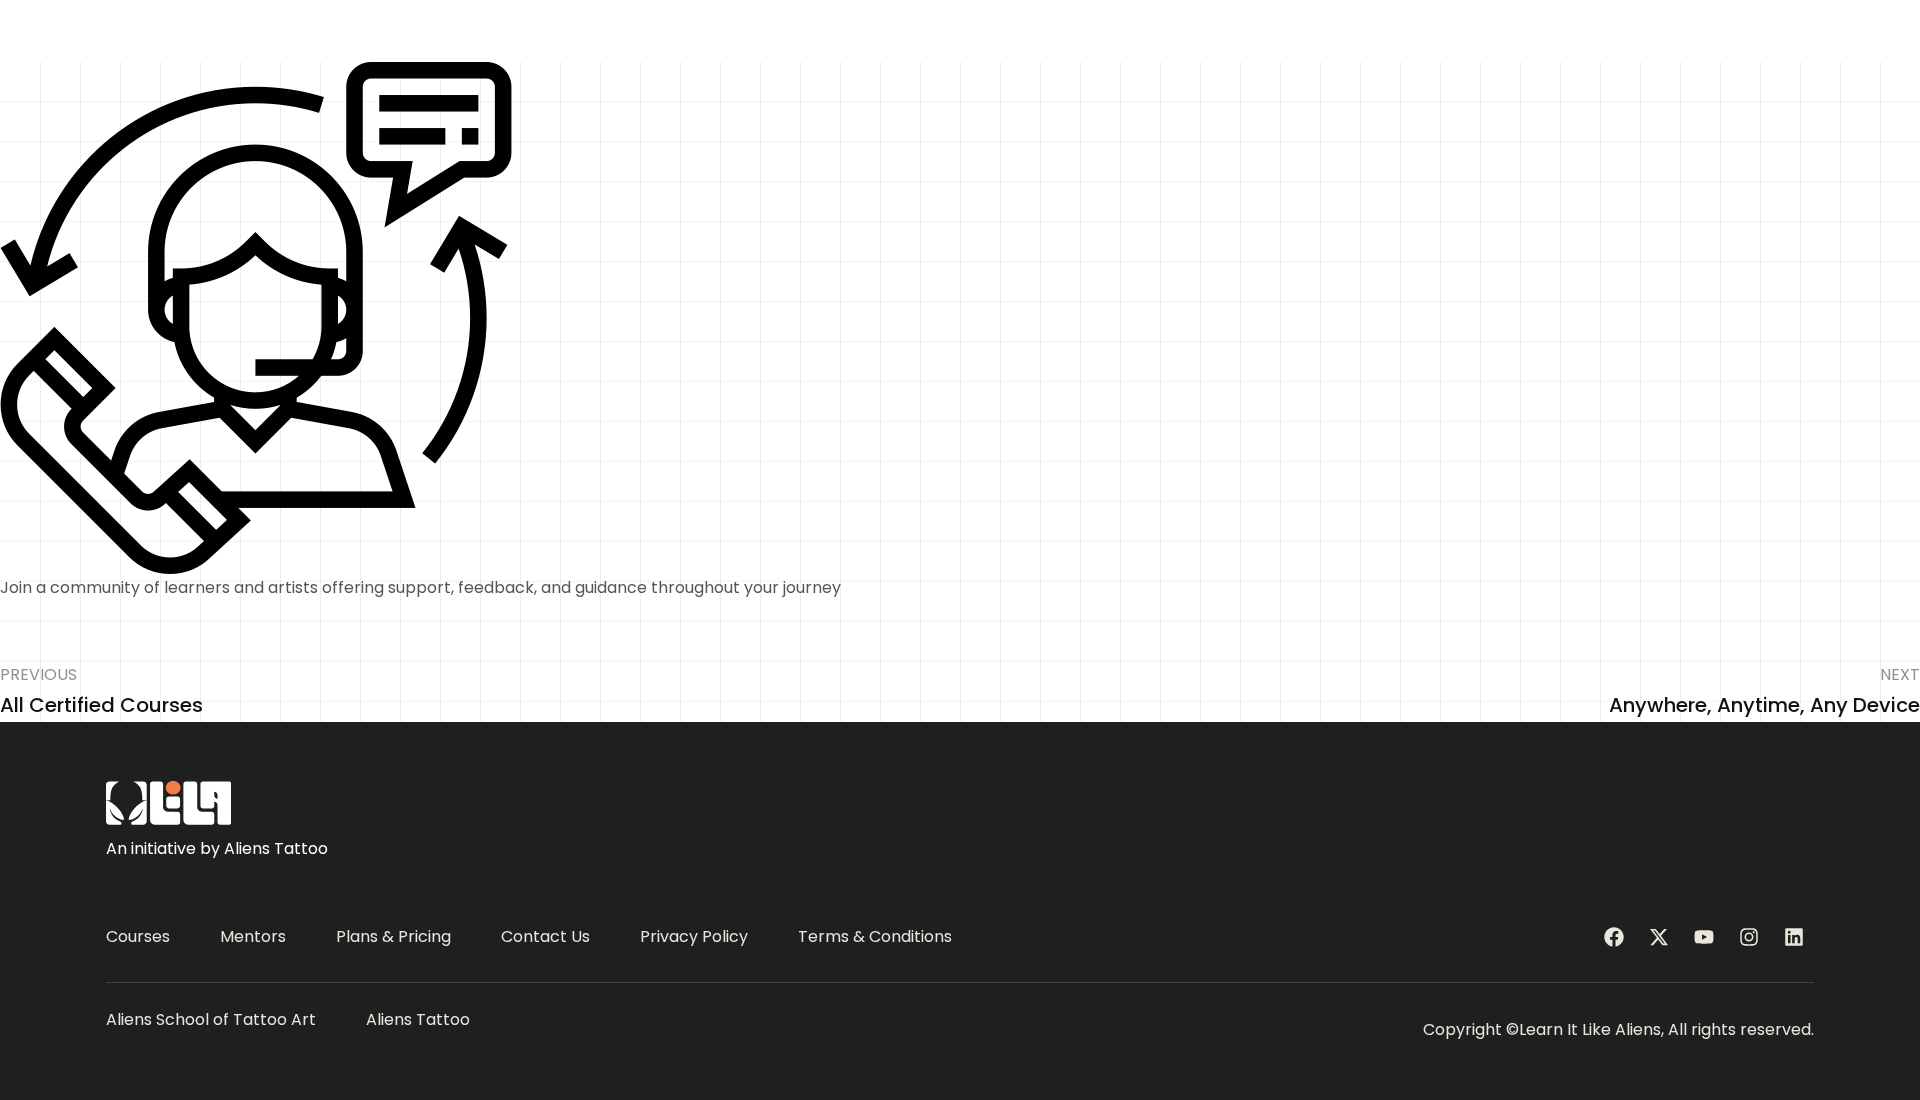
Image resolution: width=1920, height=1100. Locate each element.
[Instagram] (1749, 937)
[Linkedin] (1794, 937)
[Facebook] (1614, 937)
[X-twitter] (1659, 937)
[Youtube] (1704, 937)
